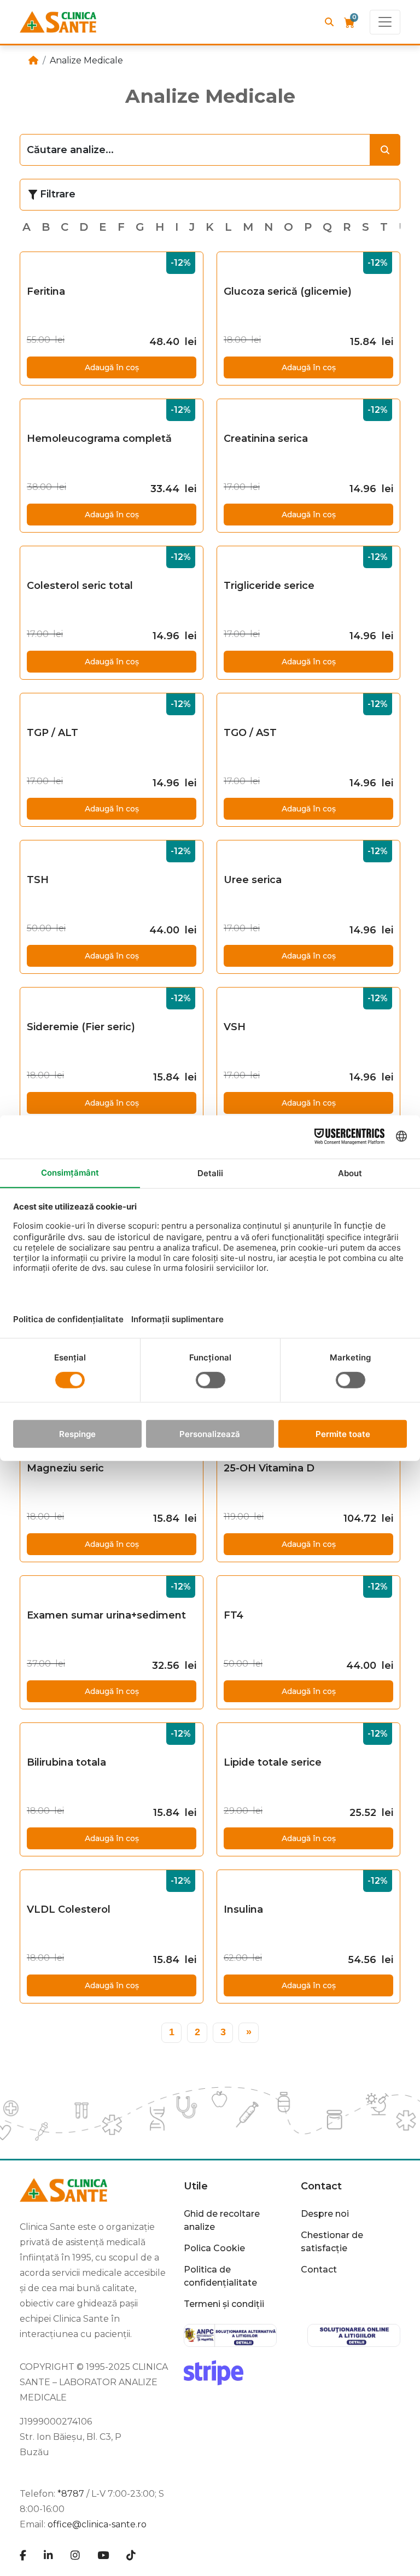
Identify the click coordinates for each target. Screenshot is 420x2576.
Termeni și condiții (224, 2304)
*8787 (71, 2494)
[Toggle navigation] (385, 22)
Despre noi (325, 2214)
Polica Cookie (214, 2248)
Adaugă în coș (112, 367)
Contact (319, 2270)
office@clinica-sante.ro (97, 2524)
